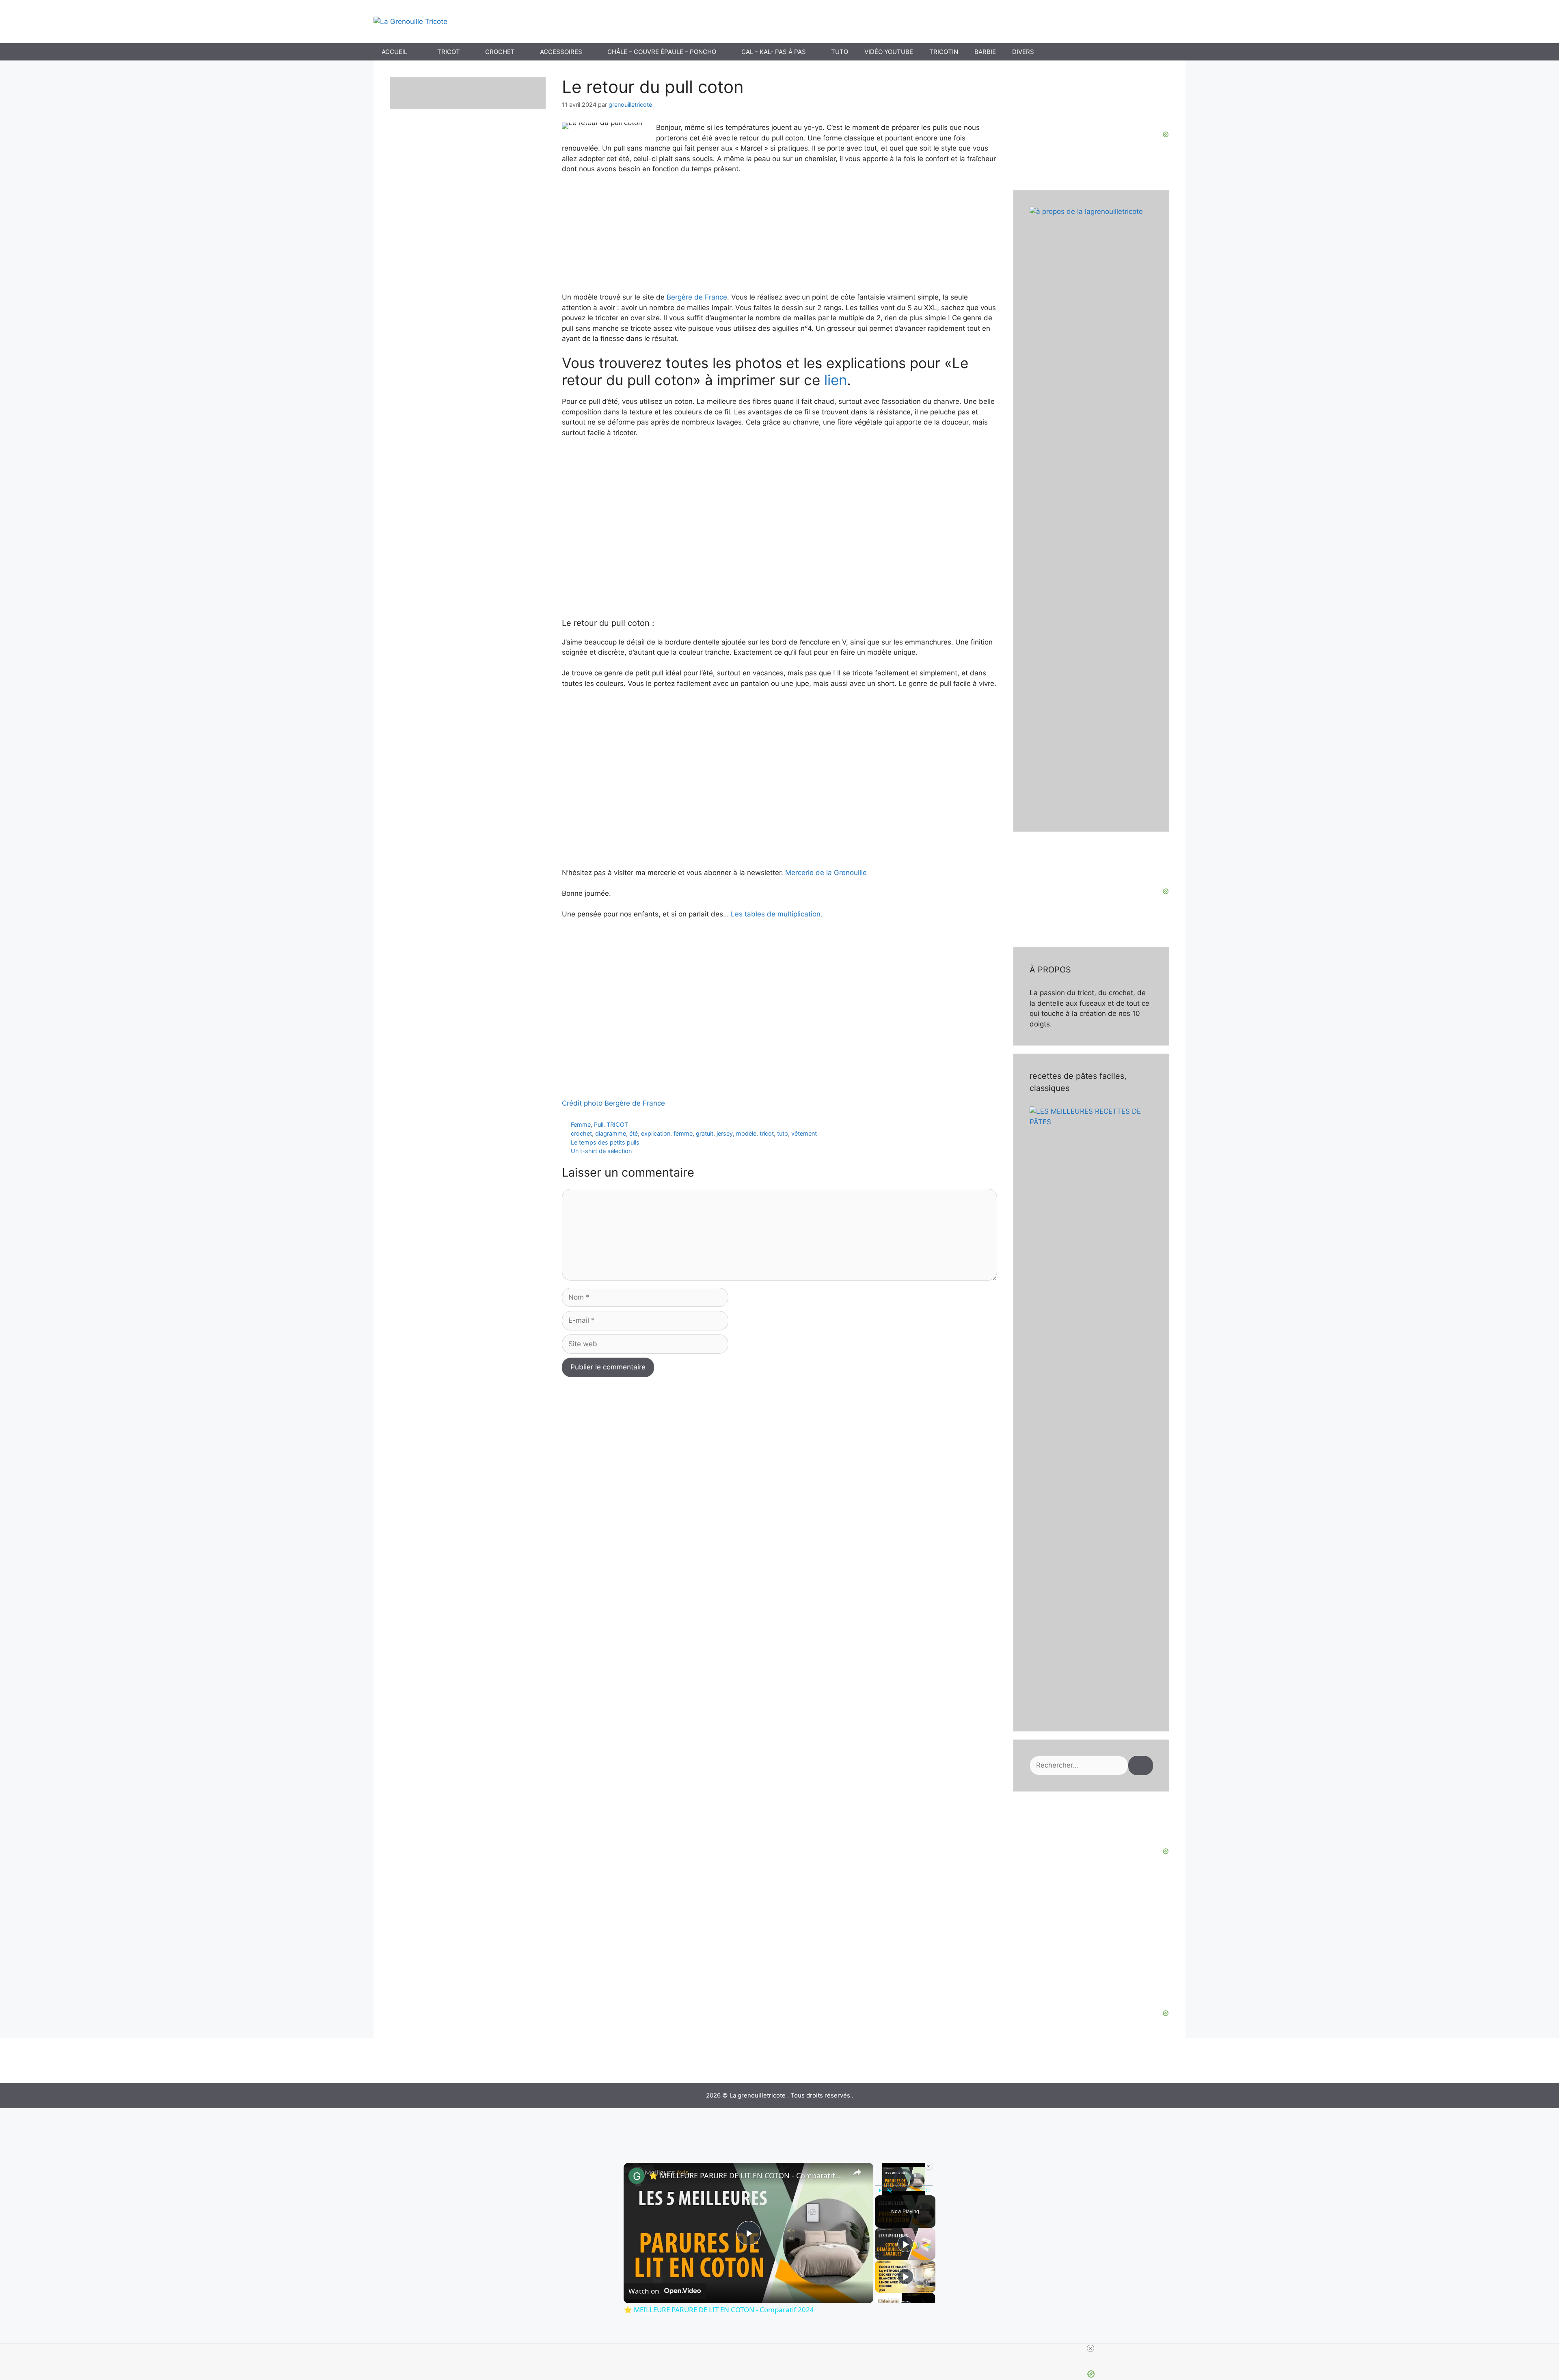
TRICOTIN (944, 52)
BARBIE (985, 52)
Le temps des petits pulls (605, 1142)
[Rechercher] (1141, 1766)
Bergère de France (697, 297)
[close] (1090, 2348)
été (634, 1133)
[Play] (880, 2190)
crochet (581, 1133)
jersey (725, 1133)
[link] (637, 2176)
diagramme (611, 1133)
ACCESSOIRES (561, 52)
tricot (767, 1133)
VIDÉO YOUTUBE (889, 52)
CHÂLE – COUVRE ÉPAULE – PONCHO (662, 52)
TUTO (840, 52)
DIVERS (1023, 52)
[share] (857, 2172)
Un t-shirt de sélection (601, 1151)
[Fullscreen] (928, 2190)
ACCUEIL (394, 52)
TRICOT (449, 52)
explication (656, 1133)
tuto (783, 1133)
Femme (581, 1124)
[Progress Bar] (904, 2186)
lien (836, 380)
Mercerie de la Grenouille (825, 873)
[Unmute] (890, 2190)
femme (683, 1133)
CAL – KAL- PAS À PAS (774, 52)
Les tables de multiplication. (777, 914)
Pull (599, 1124)
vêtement (804, 1133)
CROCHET (500, 52)
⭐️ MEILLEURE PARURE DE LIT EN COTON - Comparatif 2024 (747, 2175)
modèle (746, 1133)
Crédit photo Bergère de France (613, 1103)
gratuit (705, 1133)
